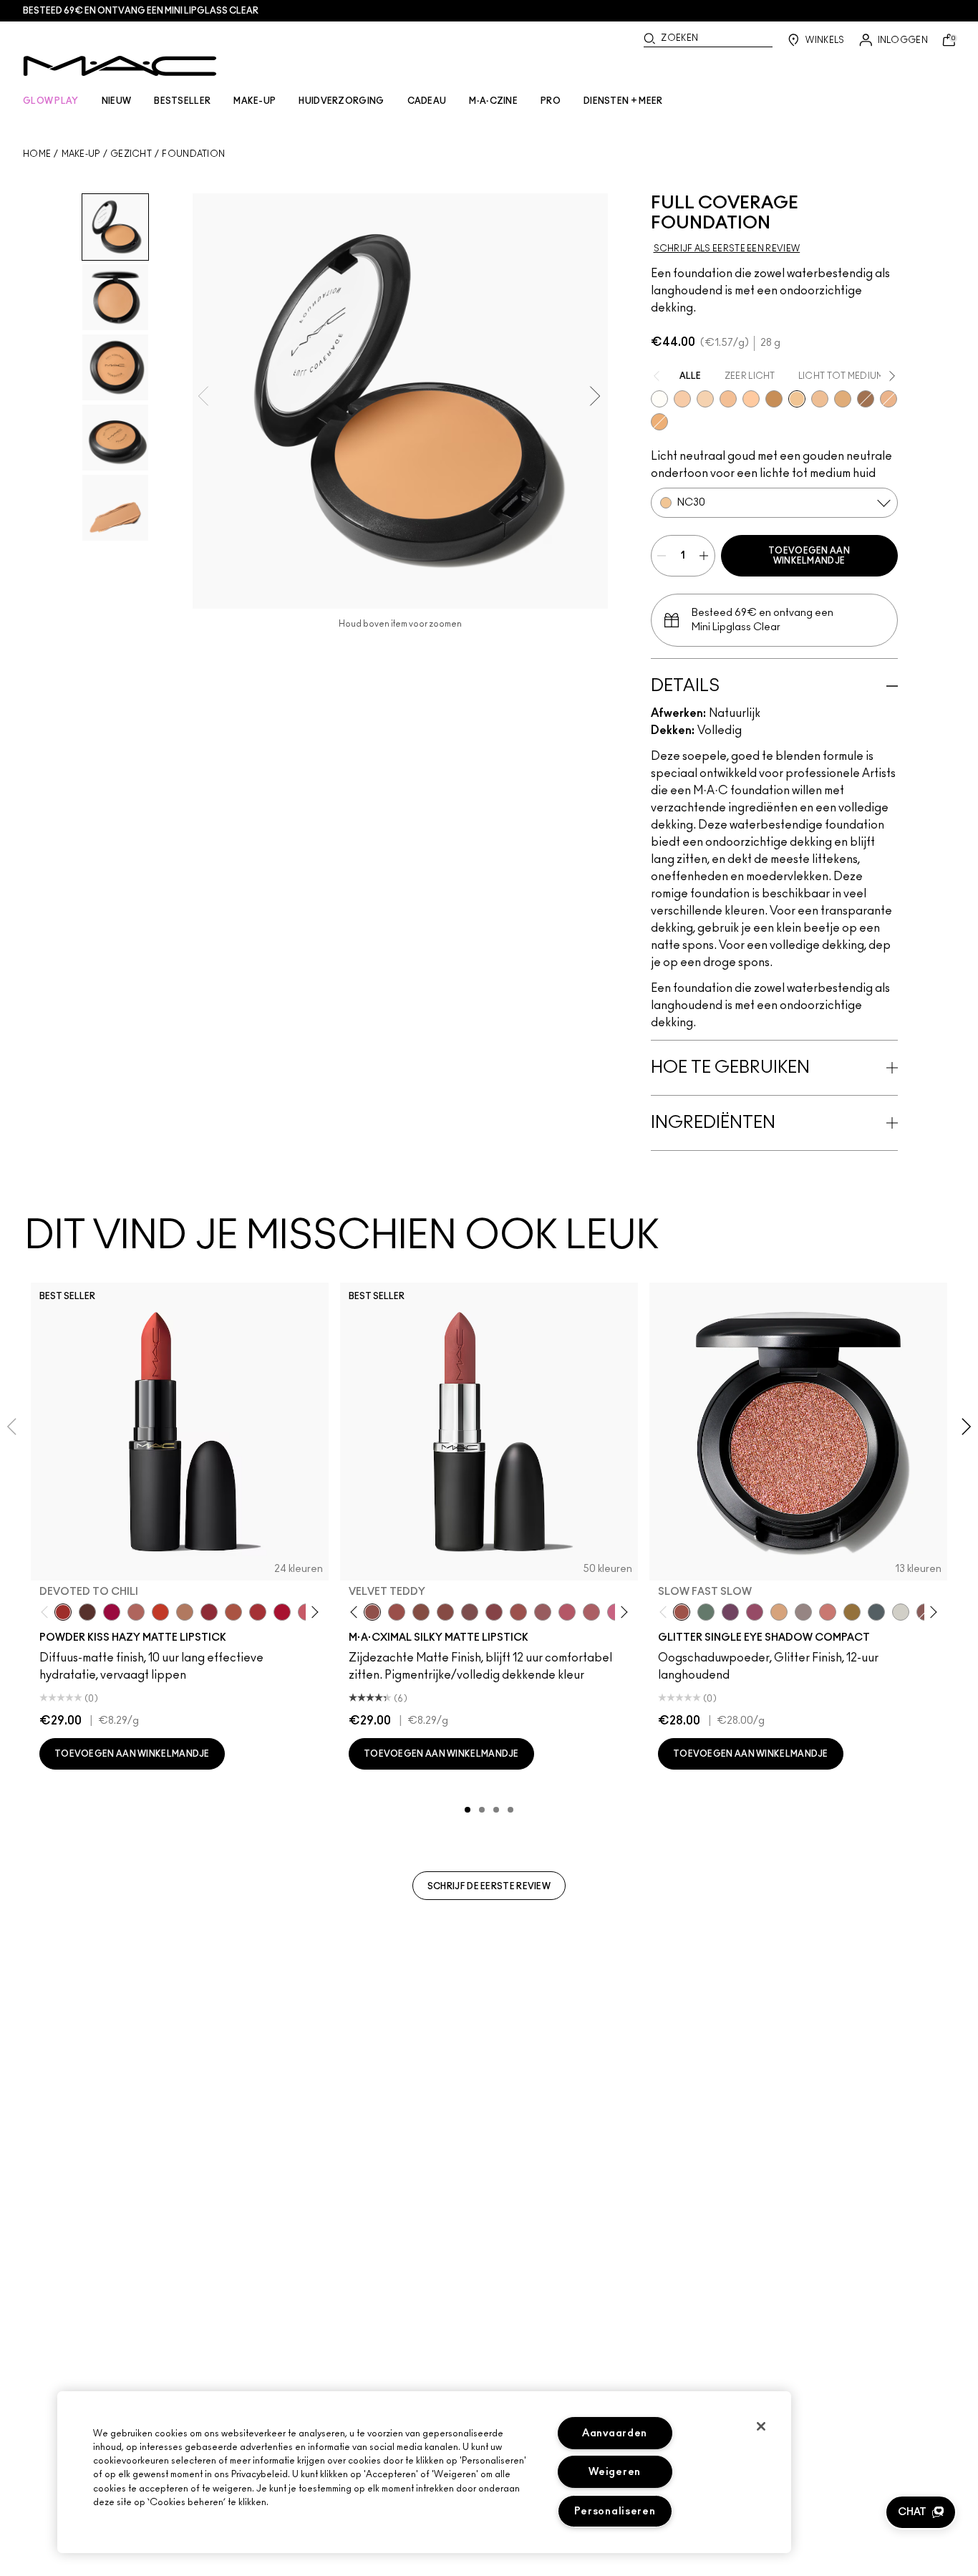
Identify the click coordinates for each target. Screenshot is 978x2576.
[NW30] (889, 399)
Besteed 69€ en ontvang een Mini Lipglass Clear (141, 11)
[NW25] (728, 399)
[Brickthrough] (258, 1612)
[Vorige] (48, 1612)
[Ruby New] (282, 1612)
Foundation (193, 154)
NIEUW (117, 101)
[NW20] (682, 399)
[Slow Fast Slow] (682, 1612)
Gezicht (131, 154)
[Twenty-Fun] (112, 1612)
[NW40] (659, 422)
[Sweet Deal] (518, 1612)
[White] (659, 399)
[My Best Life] (160, 1612)
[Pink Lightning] (755, 1612)
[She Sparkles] (803, 1612)
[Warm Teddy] (421, 1612)
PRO (551, 101)
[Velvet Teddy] (372, 1612)
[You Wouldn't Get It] (591, 1612)
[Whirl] (445, 1612)
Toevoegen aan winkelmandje (809, 556)
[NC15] (705, 399)
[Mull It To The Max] (397, 1612)
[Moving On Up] (233, 1612)
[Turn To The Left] (87, 1612)
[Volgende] (313, 1612)
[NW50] (866, 399)
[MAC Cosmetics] (120, 66)
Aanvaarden (615, 2433)
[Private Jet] (876, 1612)
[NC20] (751, 399)
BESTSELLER (182, 101)
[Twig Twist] (494, 1612)
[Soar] (470, 1612)
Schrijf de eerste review (489, 1886)
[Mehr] (543, 1612)
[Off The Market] (185, 1612)
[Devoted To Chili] (63, 1612)
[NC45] (843, 399)
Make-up (81, 154)
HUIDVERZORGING (341, 101)
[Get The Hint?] (567, 1612)
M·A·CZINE (493, 101)
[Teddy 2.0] (136, 1612)
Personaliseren (615, 2511)
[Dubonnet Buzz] (209, 1612)
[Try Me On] (706, 1612)
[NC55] (774, 399)
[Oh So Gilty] (779, 1612)
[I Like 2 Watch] (852, 1612)
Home (37, 154)
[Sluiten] (761, 2426)
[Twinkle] (901, 1612)
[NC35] (820, 399)
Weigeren (615, 2472)
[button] (921, 2512)
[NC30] (797, 399)
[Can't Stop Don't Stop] (730, 1612)
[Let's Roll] (828, 1612)
